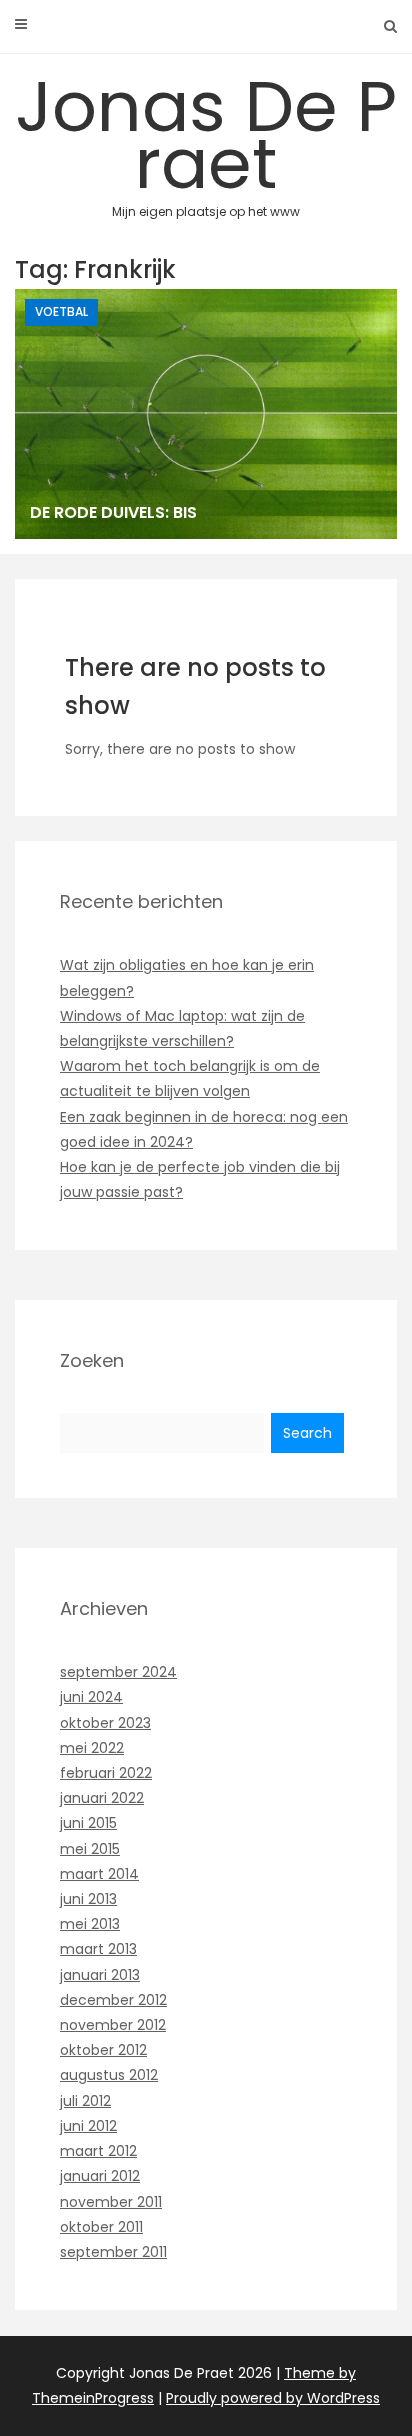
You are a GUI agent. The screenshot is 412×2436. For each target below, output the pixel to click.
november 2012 (113, 2025)
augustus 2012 (109, 2075)
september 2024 (118, 1672)
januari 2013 (100, 1975)
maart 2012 (98, 2151)
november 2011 (111, 2202)
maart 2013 (98, 1949)
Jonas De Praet (206, 138)
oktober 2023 (105, 1723)
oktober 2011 (101, 2227)
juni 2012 (88, 2126)
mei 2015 (90, 1849)
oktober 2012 (103, 2050)
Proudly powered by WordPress (273, 2398)
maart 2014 (99, 1874)
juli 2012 (85, 2101)
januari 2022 (102, 1798)
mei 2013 (90, 1924)
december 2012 (113, 2000)
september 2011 (113, 2252)
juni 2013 (88, 1899)
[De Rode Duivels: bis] (206, 414)
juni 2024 (91, 1697)
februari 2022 (106, 1773)
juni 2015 (88, 1823)
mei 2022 (92, 1748)
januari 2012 (100, 2176)
